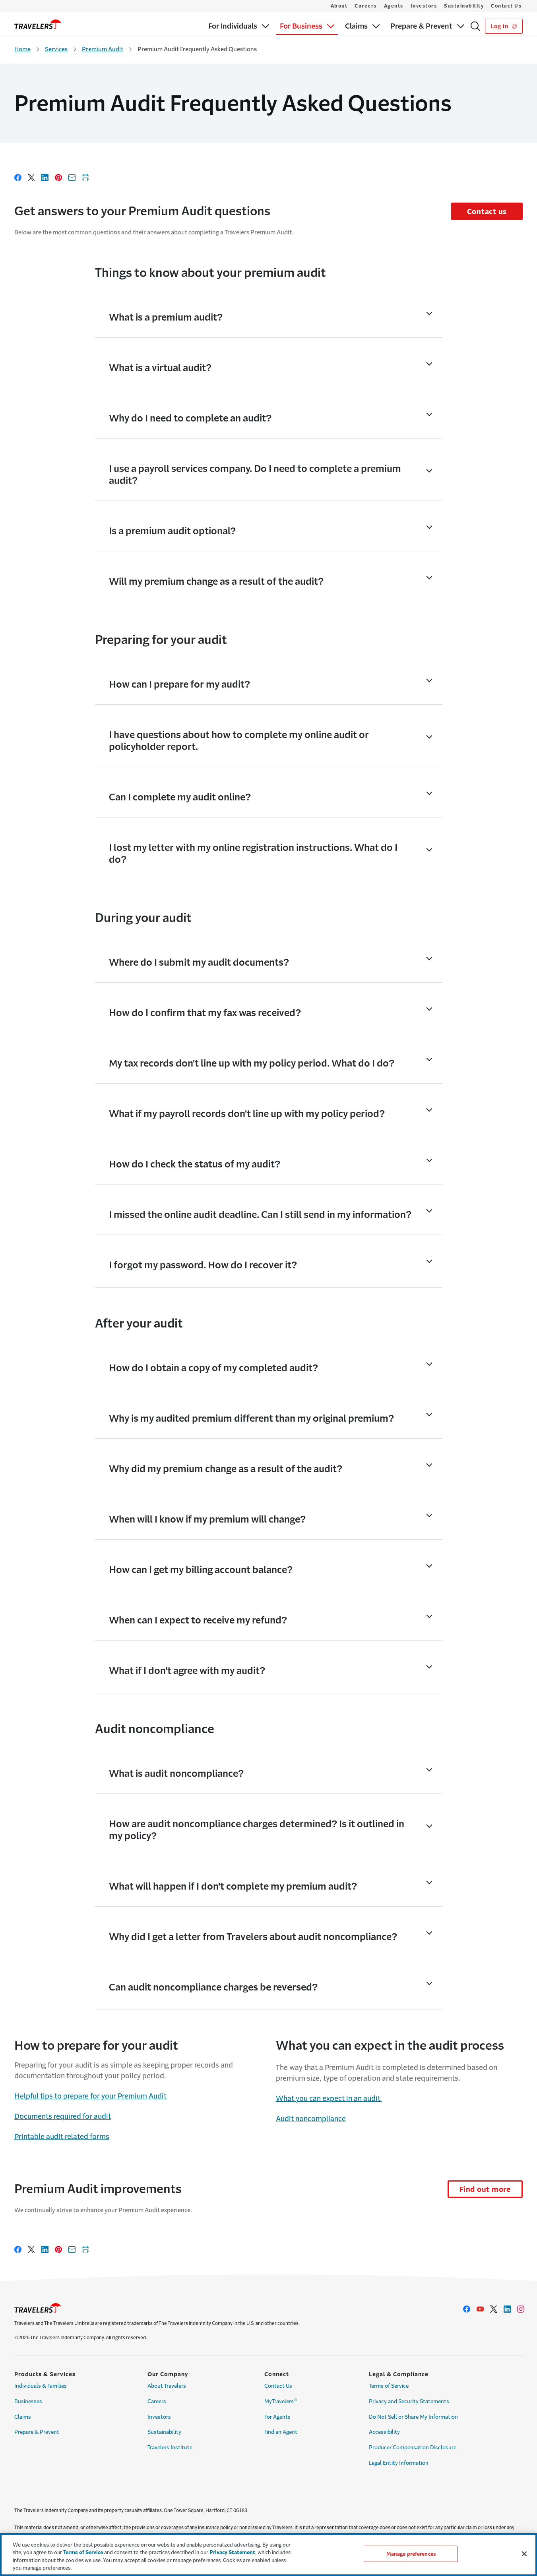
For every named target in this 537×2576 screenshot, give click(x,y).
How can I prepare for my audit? (179, 684)
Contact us (487, 212)
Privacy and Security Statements (409, 2401)
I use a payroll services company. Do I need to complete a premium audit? (255, 475)
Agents (394, 6)
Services (56, 49)
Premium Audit (103, 49)
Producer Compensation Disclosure (413, 2447)
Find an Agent (281, 2432)
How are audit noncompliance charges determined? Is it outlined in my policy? (257, 1830)
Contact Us (506, 6)
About (339, 6)
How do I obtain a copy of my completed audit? (213, 1368)
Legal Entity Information (399, 2463)
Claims (23, 2417)
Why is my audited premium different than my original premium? (251, 1418)
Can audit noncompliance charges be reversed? (213, 1987)
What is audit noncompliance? (176, 1774)
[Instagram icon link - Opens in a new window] (521, 2309)
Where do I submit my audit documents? (199, 962)
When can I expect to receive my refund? (198, 1620)
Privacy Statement (232, 2552)
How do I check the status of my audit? (195, 1164)
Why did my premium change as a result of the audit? (226, 1469)
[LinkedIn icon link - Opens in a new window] (507, 2309)
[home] (38, 24)
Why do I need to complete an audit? (190, 418)
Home (22, 49)
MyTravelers (281, 2401)
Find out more (485, 2190)
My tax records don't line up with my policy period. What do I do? (252, 1063)
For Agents (277, 2417)
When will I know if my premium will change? (207, 1519)
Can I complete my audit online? (180, 797)
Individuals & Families (41, 2386)
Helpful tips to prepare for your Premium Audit (90, 2096)
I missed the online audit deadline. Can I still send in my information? (260, 1215)
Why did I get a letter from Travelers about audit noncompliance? (253, 1937)
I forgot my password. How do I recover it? (203, 1265)
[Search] (475, 26)
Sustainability (464, 6)
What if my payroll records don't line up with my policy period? (247, 1114)
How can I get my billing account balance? (201, 1570)
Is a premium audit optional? (172, 531)
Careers (366, 6)
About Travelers (167, 2386)
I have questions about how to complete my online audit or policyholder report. (239, 741)
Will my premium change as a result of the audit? (216, 582)
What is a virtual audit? (160, 368)
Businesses (28, 2401)
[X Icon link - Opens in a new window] (494, 2309)
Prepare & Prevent (37, 2432)
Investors (424, 6)
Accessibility (384, 2432)
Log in (500, 26)
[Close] (524, 2554)
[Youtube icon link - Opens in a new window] (480, 2309)
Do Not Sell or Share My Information (413, 2417)
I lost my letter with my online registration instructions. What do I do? (253, 854)
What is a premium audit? (166, 317)
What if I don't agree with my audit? (187, 1671)
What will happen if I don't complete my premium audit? (233, 1886)
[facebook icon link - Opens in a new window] (467, 2309)
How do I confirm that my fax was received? (205, 1013)
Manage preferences (411, 2554)
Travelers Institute (170, 2447)
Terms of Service (389, 2386)
